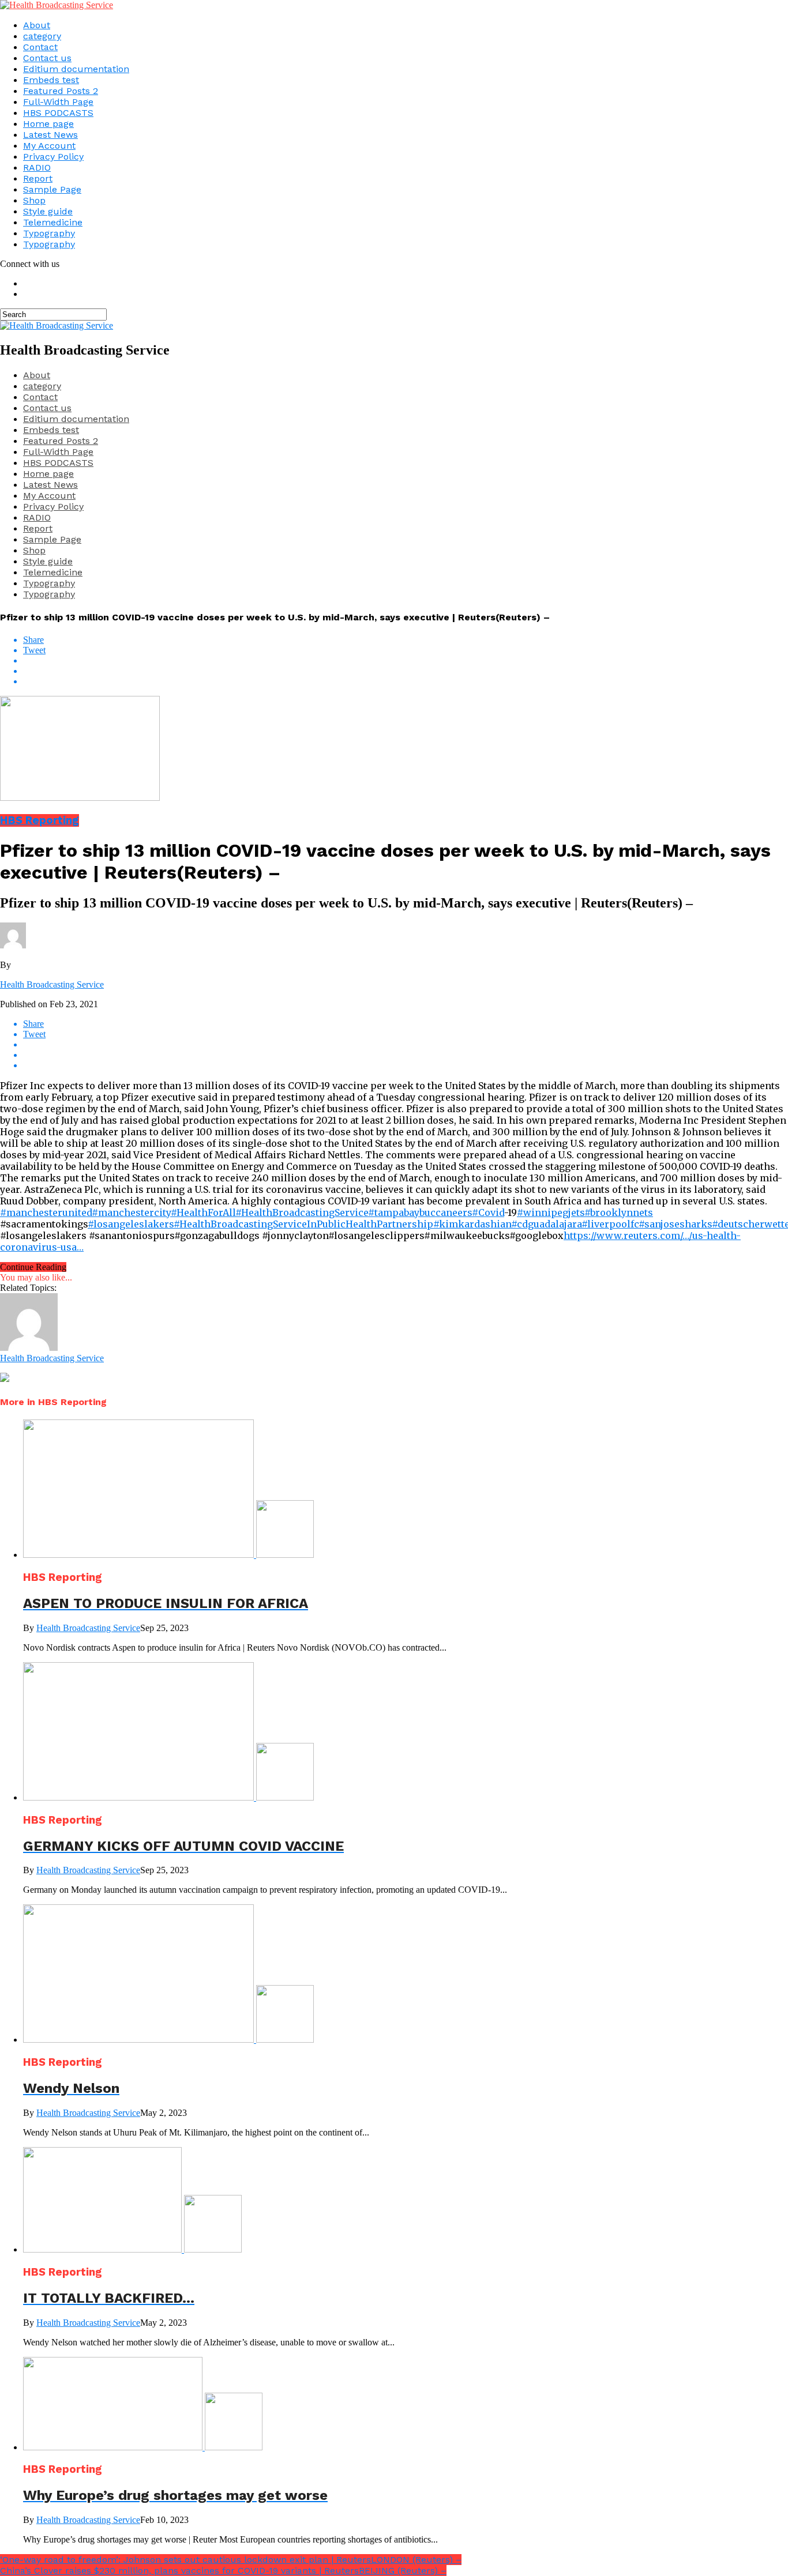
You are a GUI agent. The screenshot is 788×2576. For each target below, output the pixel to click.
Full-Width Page (58, 102)
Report (38, 178)
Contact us (47, 58)
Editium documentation (76, 69)
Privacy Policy (53, 157)
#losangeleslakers (131, 1224)
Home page (48, 124)
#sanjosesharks (675, 1224)
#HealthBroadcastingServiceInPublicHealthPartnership (303, 1224)
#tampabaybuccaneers (420, 1212)
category (42, 36)
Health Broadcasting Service (52, 984)
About (37, 25)
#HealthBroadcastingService (302, 1212)
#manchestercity (131, 1212)
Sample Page (52, 189)
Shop (34, 200)
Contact (40, 47)
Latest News (50, 135)
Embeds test (51, 80)
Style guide (48, 211)
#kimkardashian (472, 1224)
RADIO (37, 167)
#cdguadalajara (546, 1224)
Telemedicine (53, 222)
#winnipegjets (551, 1212)
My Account (49, 146)
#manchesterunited (46, 1212)
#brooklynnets (619, 1212)
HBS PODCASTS (58, 113)
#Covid (488, 1212)
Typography (49, 233)
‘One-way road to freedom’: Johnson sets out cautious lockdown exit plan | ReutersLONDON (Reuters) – (231, 2560)
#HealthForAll (203, 1212)
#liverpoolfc (610, 1224)
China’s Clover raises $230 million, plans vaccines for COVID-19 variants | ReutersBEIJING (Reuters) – (223, 2571)
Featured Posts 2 (61, 91)
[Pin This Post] (406, 671)
